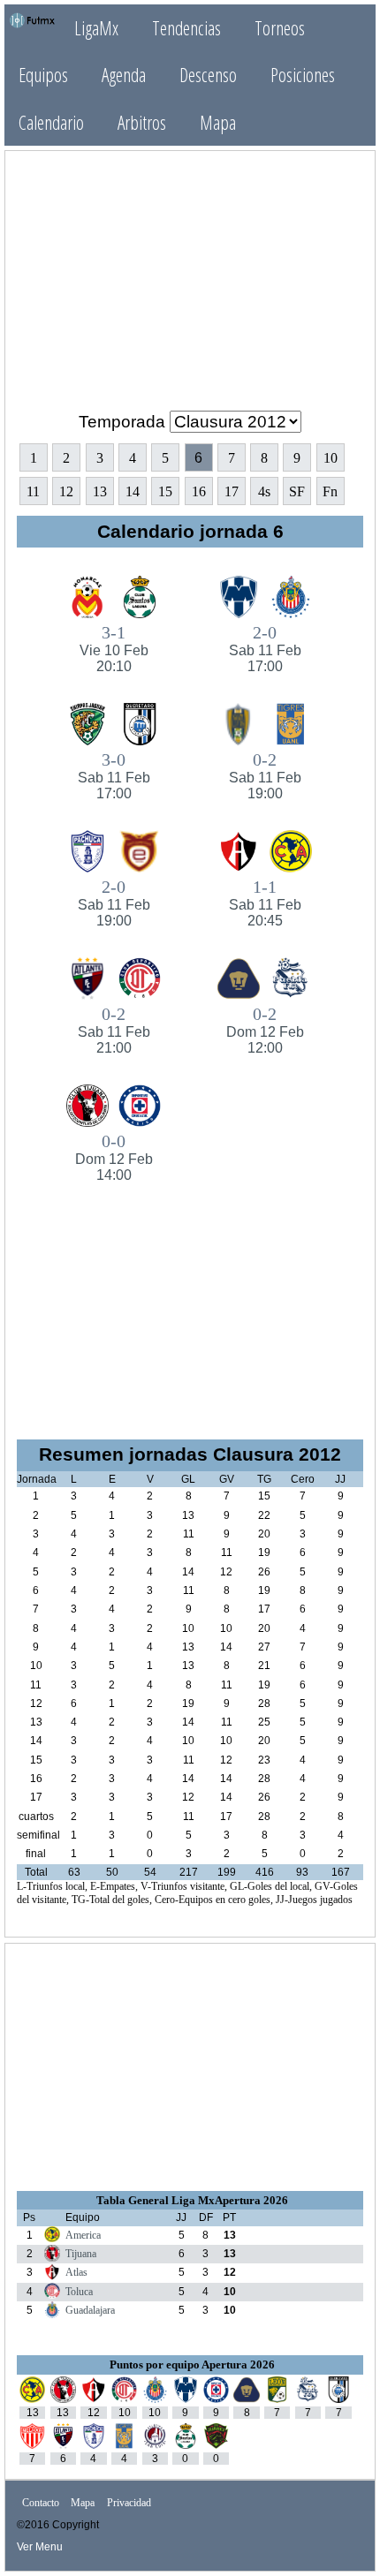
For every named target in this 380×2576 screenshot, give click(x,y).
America (83, 2235)
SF (297, 491)
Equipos (43, 75)
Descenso (208, 75)
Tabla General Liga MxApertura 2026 (192, 2200)
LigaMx (96, 28)
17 (232, 491)
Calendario (51, 122)
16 (199, 491)
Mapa (218, 122)
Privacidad (129, 2504)
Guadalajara (90, 2310)
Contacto (41, 2504)
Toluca (79, 2292)
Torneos (280, 28)
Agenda (124, 75)
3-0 (114, 775)
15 (165, 491)
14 (133, 491)
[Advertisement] (190, 274)
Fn (330, 491)
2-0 (265, 648)
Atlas (76, 2272)
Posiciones (303, 75)
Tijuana (81, 2254)
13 (100, 491)
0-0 (114, 1157)
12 (66, 491)
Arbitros (142, 122)
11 (33, 491)
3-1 (114, 648)
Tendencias (186, 28)
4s (264, 491)
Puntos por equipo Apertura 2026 (192, 2364)
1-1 (265, 903)
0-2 (265, 775)
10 (331, 458)
